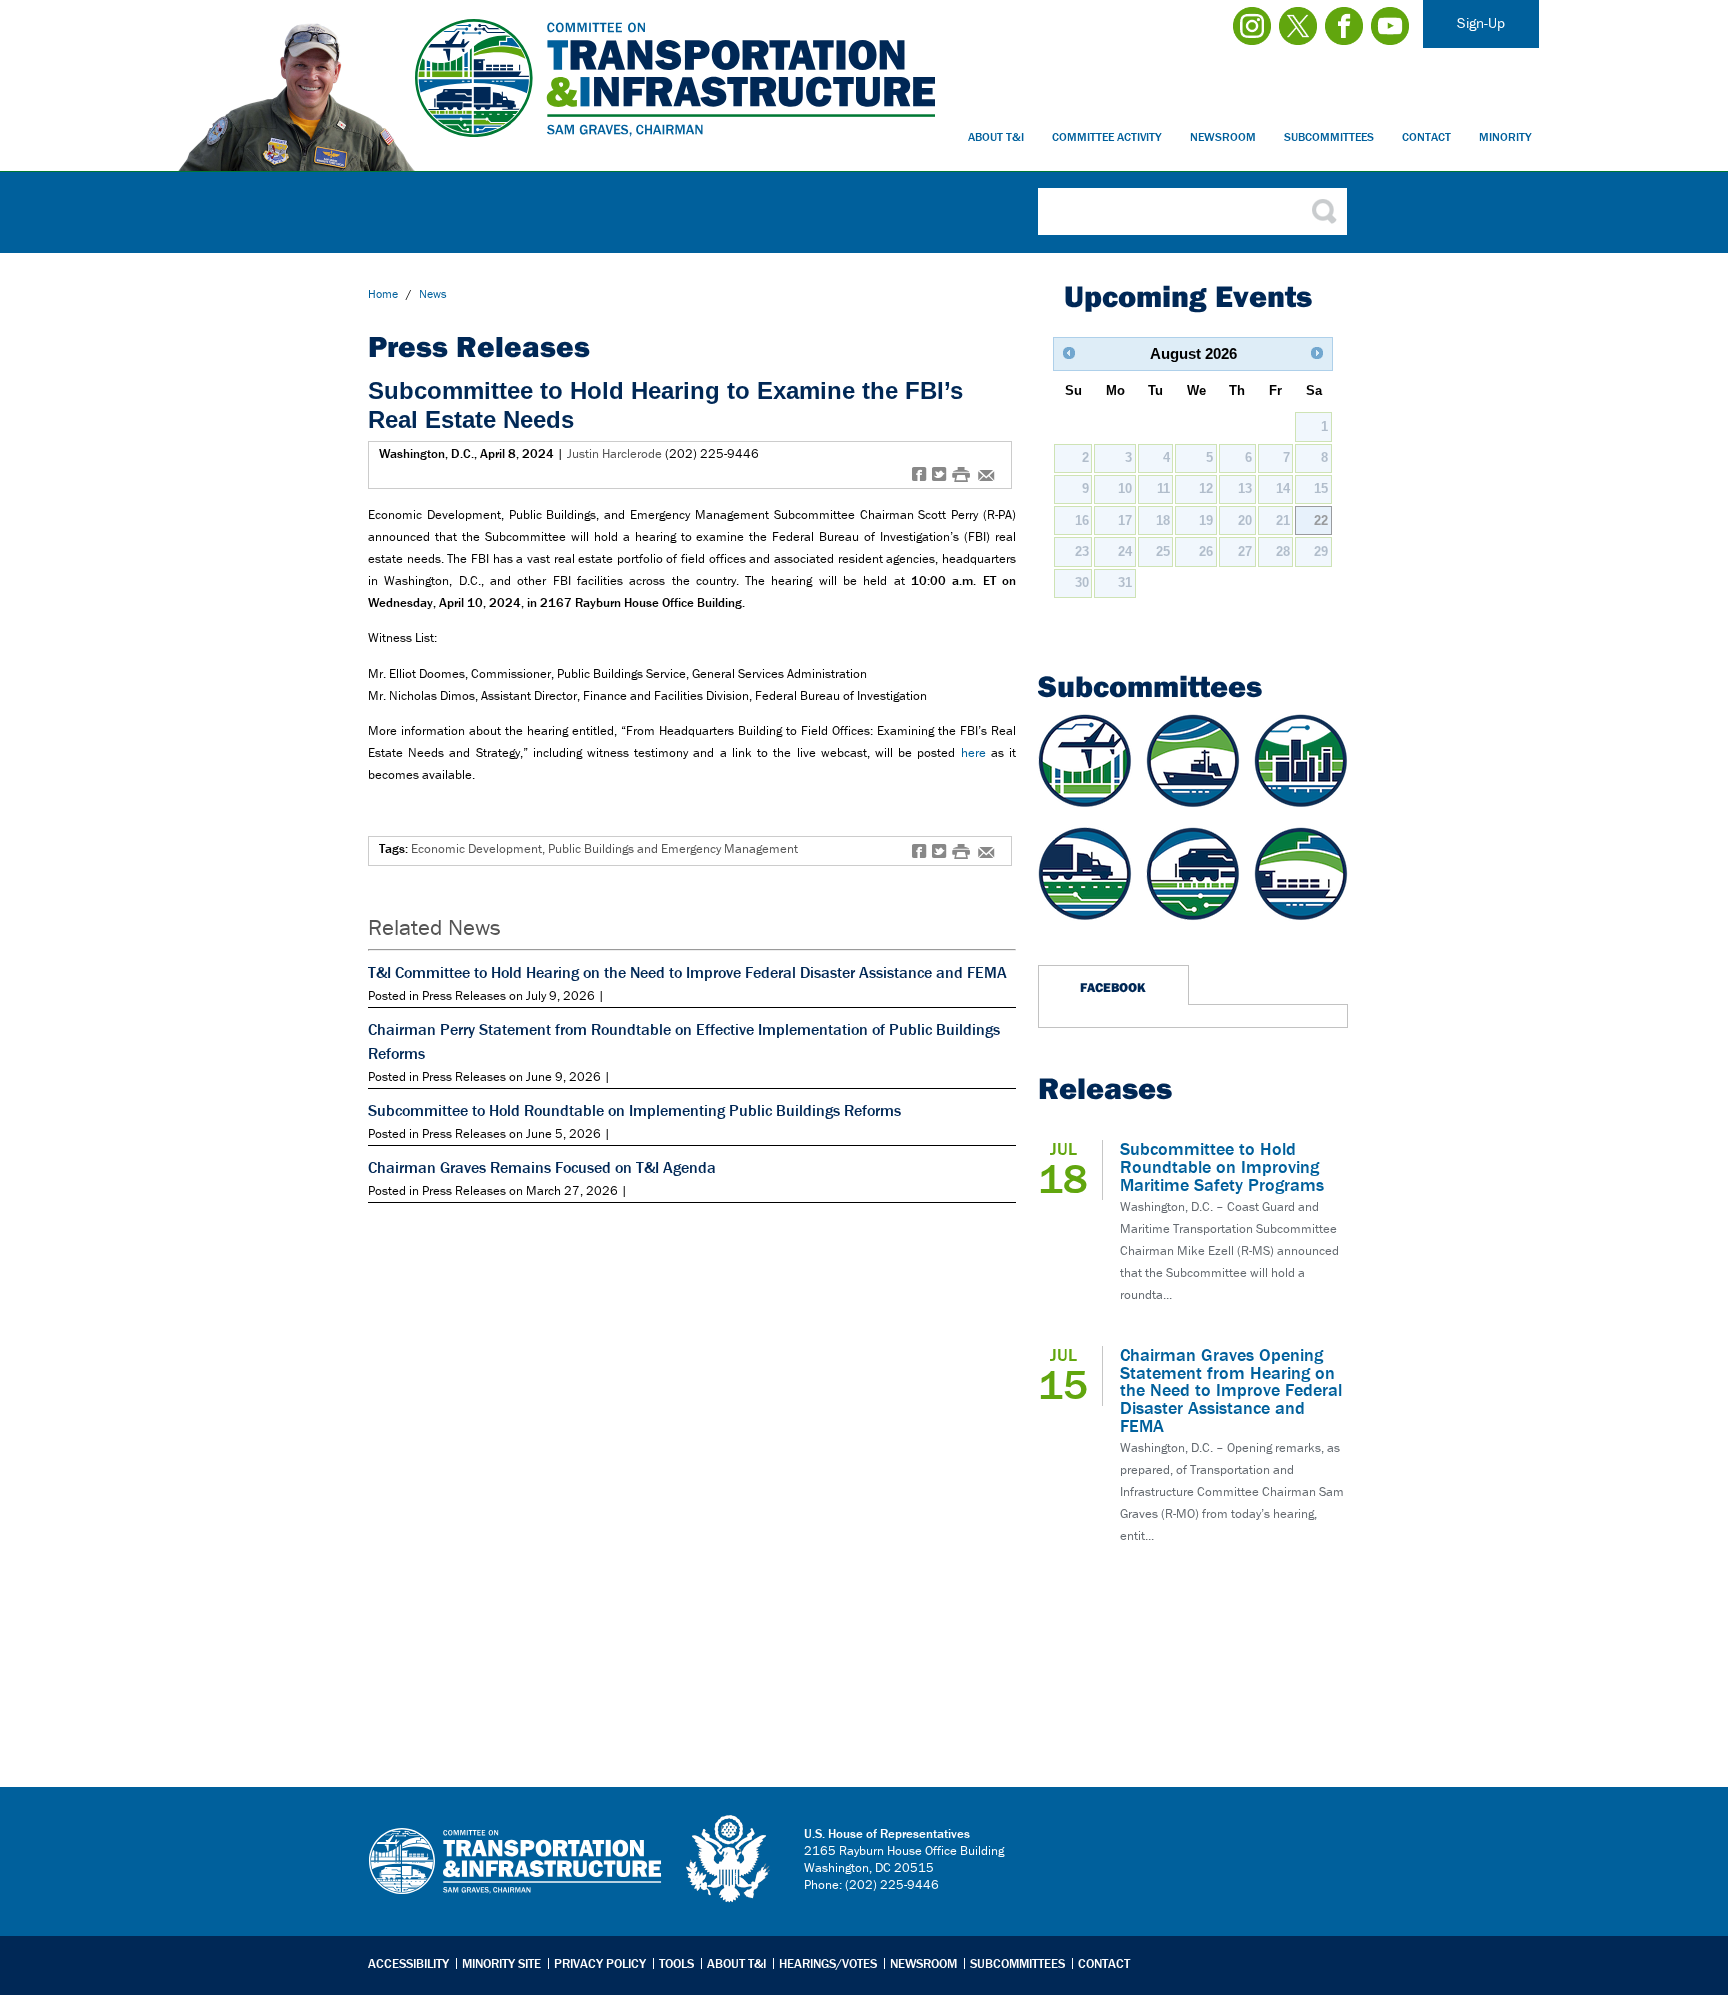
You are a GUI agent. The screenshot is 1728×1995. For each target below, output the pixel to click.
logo (729, 1859)
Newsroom (1223, 136)
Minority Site (501, 1963)
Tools (676, 1963)
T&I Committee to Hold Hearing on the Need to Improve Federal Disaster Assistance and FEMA (687, 972)
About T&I (996, 136)
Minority (1505, 136)
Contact (1426, 136)
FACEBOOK (1113, 987)
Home (383, 293)
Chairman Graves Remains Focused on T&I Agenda (542, 1167)
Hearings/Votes (828, 1963)
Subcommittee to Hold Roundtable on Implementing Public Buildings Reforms (634, 1110)
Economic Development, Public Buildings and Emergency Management (604, 848)
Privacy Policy (600, 1963)
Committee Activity (1107, 136)
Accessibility (408, 1963)
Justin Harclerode (614, 453)
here (973, 752)
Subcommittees (1329, 136)
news (433, 293)
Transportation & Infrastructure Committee (515, 1876)
